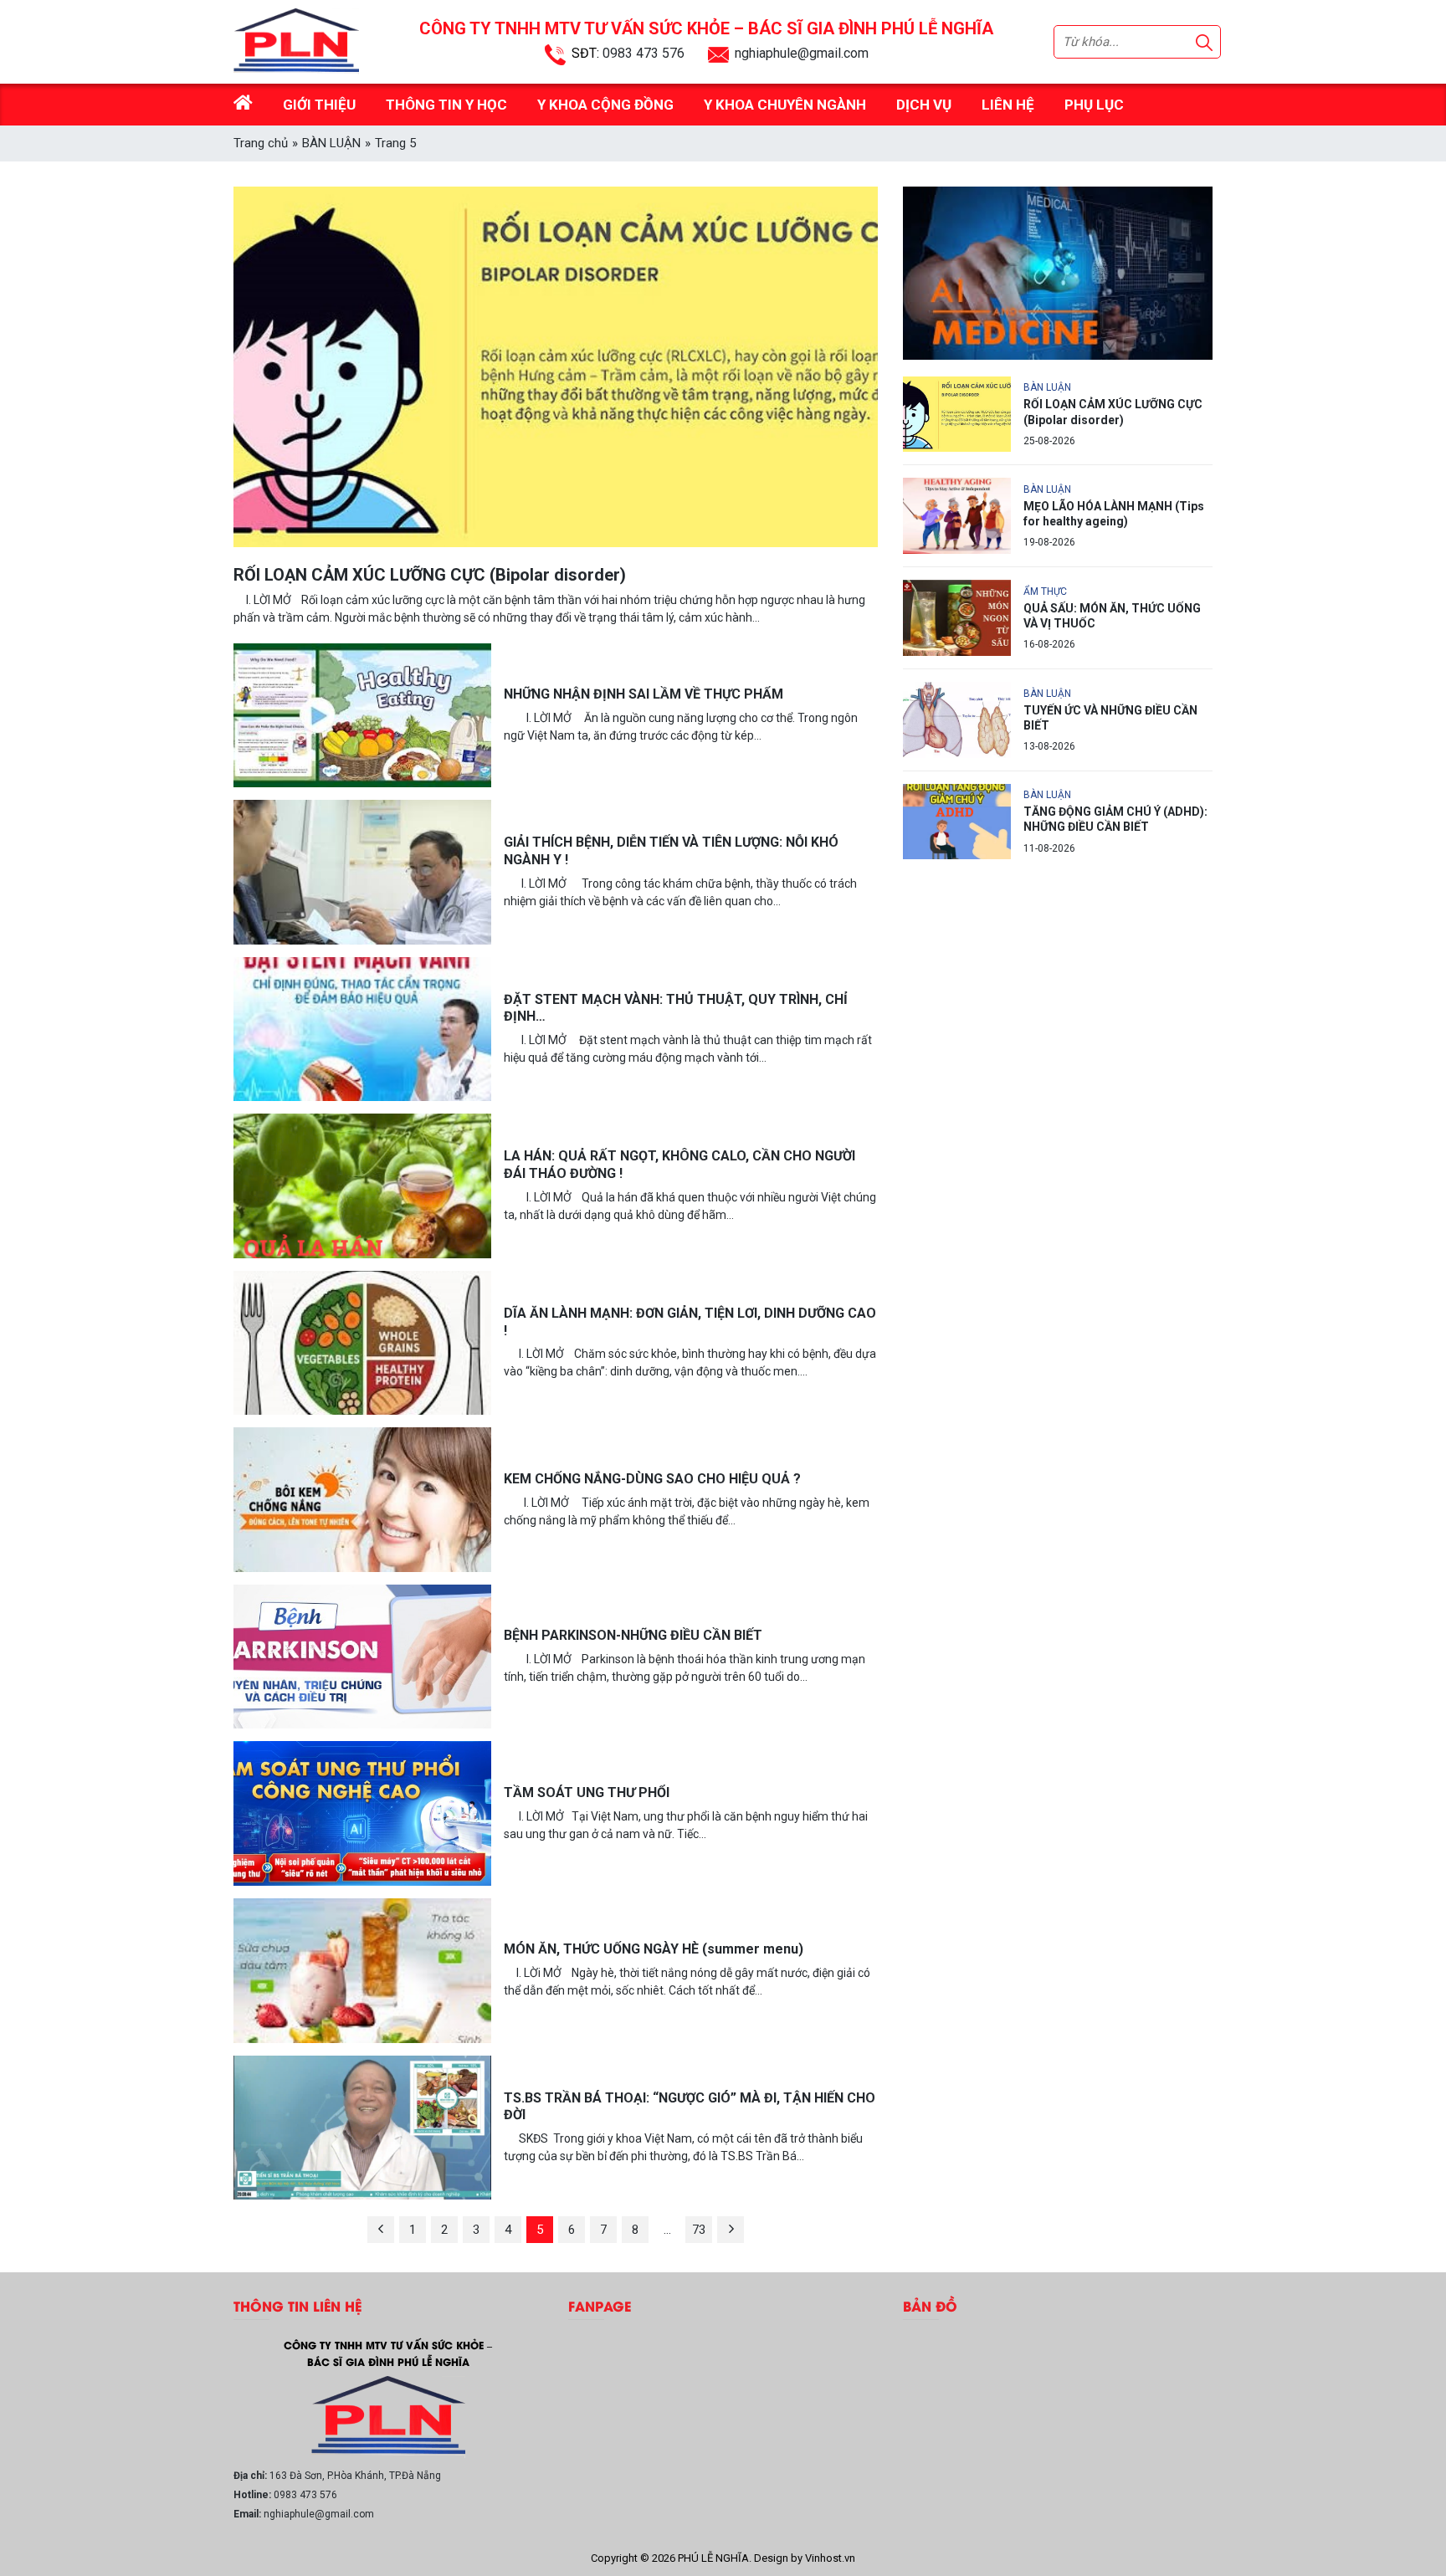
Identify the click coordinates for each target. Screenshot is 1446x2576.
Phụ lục (1094, 105)
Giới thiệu (319, 105)
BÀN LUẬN (331, 143)
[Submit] (1204, 42)
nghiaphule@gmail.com (802, 53)
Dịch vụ (924, 105)
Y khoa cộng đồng (605, 105)
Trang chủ (261, 143)
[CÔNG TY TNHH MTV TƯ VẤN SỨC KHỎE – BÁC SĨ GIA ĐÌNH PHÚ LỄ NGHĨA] (388, 2416)
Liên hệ (1008, 105)
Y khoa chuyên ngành (785, 105)
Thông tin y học (446, 105)
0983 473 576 (644, 53)
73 (699, 2230)
